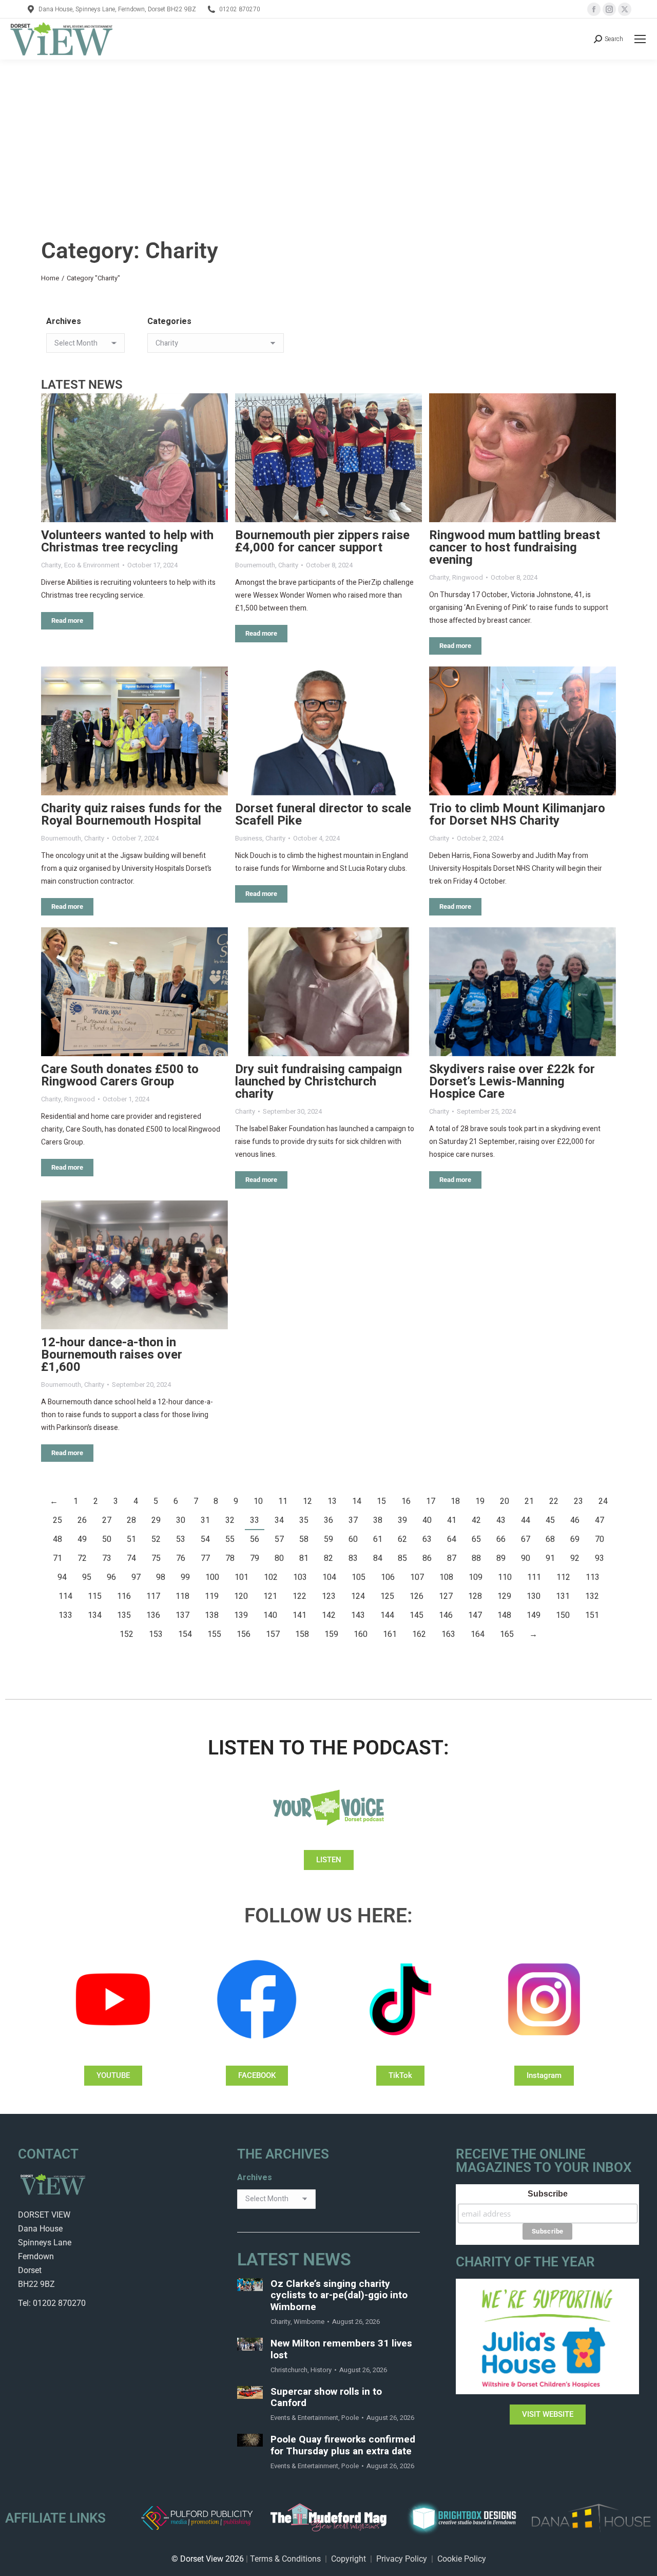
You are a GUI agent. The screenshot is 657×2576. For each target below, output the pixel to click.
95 (87, 1577)
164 (478, 1634)
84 (378, 1558)
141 (299, 1615)
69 (575, 1539)
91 (550, 1558)
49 (82, 1539)
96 (111, 1577)
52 (156, 1539)
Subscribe (548, 2194)
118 (182, 1596)
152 (127, 1634)
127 (446, 1596)
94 (62, 1577)
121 (270, 1596)
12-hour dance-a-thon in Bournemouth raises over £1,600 (112, 1355)
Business (249, 838)
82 (328, 1558)
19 (480, 1501)
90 (526, 1558)
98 (161, 1577)
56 (255, 1539)
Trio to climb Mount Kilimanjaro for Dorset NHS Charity (517, 815)
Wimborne (309, 2322)
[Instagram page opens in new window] (609, 9)
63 (427, 1539)
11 (283, 1501)
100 (212, 1577)
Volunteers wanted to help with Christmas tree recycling (127, 541)
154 (185, 1634)
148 (504, 1615)
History (321, 2370)
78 (230, 1558)
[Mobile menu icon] (640, 39)
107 (417, 1577)
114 (65, 1596)
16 (406, 1501)
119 (212, 1596)
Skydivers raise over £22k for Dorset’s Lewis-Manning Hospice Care (512, 1082)
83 (353, 1558)
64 (452, 1539)
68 (550, 1539)
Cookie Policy (462, 2559)
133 (65, 1615)
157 (273, 1634)
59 (328, 1539)
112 (563, 1577)
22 (554, 1501)
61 (378, 1539)
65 (476, 1539)
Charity (51, 565)
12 (307, 1501)
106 (388, 1577)
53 (181, 1539)
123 (329, 1596)
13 (332, 1501)
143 (358, 1615)
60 (353, 1539)
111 (534, 1577)
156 (244, 1634)
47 (600, 1520)
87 (452, 1558)
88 (476, 1558)
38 (378, 1520)
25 (57, 1520)
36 (328, 1520)
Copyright (349, 2559)
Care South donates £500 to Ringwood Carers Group (120, 1075)
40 (427, 1520)
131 (563, 1596)
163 (448, 1634)
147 (475, 1615)
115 (95, 1596)
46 (575, 1520)
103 (300, 1577)
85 (402, 1558)
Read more (67, 621)
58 (304, 1539)
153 (156, 1634)
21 (529, 1501)
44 (526, 1520)
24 (603, 1501)
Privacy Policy (402, 2559)
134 (95, 1615)
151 (592, 1615)
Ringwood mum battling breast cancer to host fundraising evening (515, 548)
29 (156, 1520)
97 (136, 1577)
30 (181, 1520)
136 (153, 1615)
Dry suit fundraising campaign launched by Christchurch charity (318, 1082)
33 (255, 1520)
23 (578, 1501)
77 (205, 1558)
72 (82, 1558)
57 (279, 1539)
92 (575, 1558)
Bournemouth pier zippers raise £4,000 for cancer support (322, 541)
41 (452, 1520)
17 (431, 1501)
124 (358, 1596)
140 (270, 1615)
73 (107, 1558)
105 (359, 1577)
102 (271, 1577)
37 (353, 1520)
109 (476, 1577)
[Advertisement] (328, 137)
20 (505, 1501)
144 (387, 1615)
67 (526, 1539)
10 (258, 1501)
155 (214, 1634)
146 (446, 1615)
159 (331, 1634)
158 (302, 1634)
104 (329, 1577)
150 (563, 1615)
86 (427, 1558)
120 (241, 1596)
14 (357, 1501)
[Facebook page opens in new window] (594, 9)
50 (107, 1539)
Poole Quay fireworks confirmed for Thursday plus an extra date (343, 2446)
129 (504, 1596)
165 (507, 1634)
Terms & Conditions (285, 2559)
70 (600, 1539)
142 (329, 1615)
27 (107, 1520)
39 (402, 1520)
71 (57, 1558)
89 (501, 1558)
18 (455, 1501)
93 (600, 1558)
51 (131, 1539)
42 (476, 1520)
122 (299, 1596)
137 (182, 1615)
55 (230, 1539)
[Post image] (134, 458)
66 (501, 1539)
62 (402, 1539)
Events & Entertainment (304, 2418)
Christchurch (289, 2370)
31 (205, 1520)
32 (230, 1520)
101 (241, 1577)
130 (534, 1596)
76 (181, 1558)
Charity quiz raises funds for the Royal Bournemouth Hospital (131, 815)
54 (205, 1539)
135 (124, 1615)
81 (304, 1558)
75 (156, 1558)
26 (82, 1520)
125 (387, 1596)
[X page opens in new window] (625, 9)
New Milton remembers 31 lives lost (341, 2350)
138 (212, 1615)
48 (57, 1539)
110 (505, 1577)
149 (534, 1615)
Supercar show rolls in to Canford (326, 2398)
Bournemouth (255, 565)
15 (381, 1501)
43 (501, 1520)
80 (279, 1558)
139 (241, 1615)
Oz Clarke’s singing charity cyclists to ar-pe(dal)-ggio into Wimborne (339, 2296)
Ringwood (468, 577)
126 (417, 1596)
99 (185, 1577)
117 (153, 1596)
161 (390, 1634)
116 (124, 1596)
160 (361, 1634)
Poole (350, 2418)
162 (419, 1634)
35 (304, 1520)
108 (446, 1577)
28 (131, 1520)
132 (592, 1596)
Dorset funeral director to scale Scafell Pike (323, 815)
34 (279, 1520)
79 (255, 1558)
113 (593, 1577)
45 (550, 1520)
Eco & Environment (92, 565)
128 (475, 1596)
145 (417, 1615)
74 (131, 1558)
